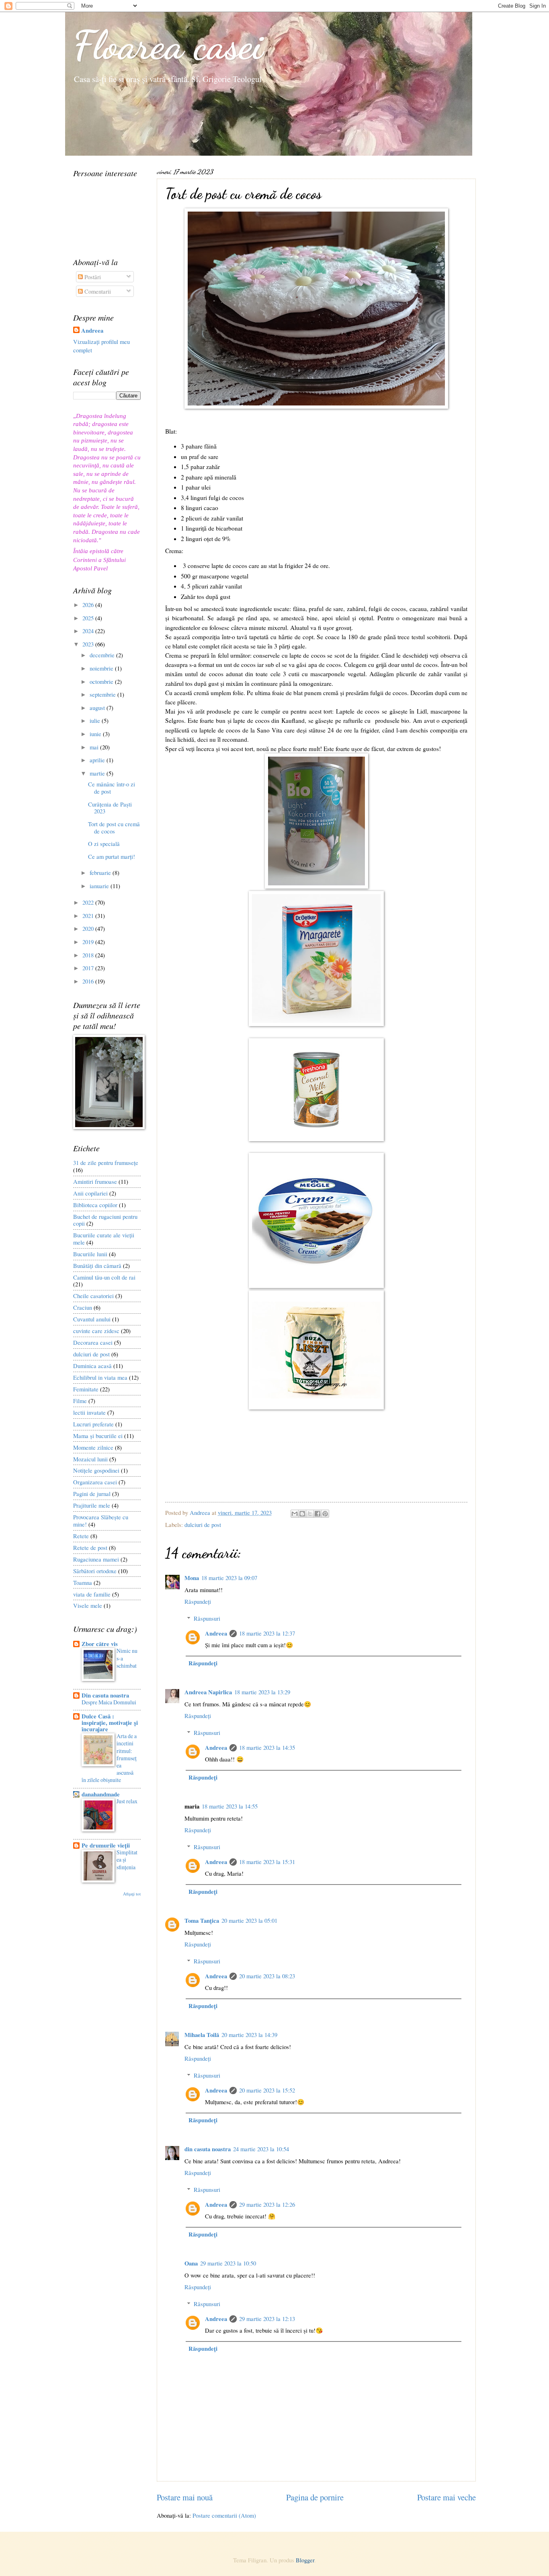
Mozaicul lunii (90, 1459)
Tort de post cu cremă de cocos (114, 827)
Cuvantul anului (92, 1319)
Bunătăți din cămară (97, 1265)
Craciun (83, 1307)
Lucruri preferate (93, 1424)
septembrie (103, 694)
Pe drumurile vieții (106, 1845)
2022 (89, 902)
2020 (89, 928)
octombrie (102, 681)
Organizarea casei (95, 1482)
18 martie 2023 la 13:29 (262, 1692)
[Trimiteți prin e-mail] (295, 1514)
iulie (96, 720)
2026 (89, 605)
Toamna (83, 1582)
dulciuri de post (203, 1525)
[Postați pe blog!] (302, 1514)
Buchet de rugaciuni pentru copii (105, 1220)
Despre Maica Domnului (109, 1702)
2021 (89, 916)
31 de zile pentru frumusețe (106, 1162)
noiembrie (102, 668)
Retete (81, 1536)
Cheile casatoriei (93, 1296)
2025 (89, 618)
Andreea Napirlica (208, 1692)
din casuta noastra (208, 2149)
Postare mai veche (447, 2497)
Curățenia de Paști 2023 (110, 808)
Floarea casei (168, 45)
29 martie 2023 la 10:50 (228, 2263)
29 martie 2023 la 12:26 (267, 2204)
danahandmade (101, 1794)
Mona (192, 1578)
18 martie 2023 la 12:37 (267, 1633)
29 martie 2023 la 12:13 (267, 2319)
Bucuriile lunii (90, 1254)
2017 (89, 968)
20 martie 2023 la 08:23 (267, 1976)
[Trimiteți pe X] (310, 1514)
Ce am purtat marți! (112, 856)
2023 (89, 644)
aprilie (98, 760)
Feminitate (86, 1389)
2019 (89, 942)
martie (98, 773)
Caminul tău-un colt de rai (104, 1277)
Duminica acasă (92, 1366)
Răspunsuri (207, 1618)
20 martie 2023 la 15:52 (267, 2090)
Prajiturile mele (92, 1505)
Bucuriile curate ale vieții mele (104, 1239)
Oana (191, 2263)
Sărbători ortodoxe (95, 1571)
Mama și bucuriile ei (98, 1436)
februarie (101, 872)
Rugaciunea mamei (96, 1559)
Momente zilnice (93, 1447)
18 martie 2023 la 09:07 (229, 1578)
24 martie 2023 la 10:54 (261, 2149)
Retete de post (90, 1547)
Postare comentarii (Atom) (224, 2515)
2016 (89, 981)
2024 (89, 631)
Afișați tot (132, 1894)
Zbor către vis (100, 1644)
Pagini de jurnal (92, 1494)
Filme (80, 1401)
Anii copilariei (90, 1193)
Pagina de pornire (315, 2497)
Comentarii (97, 291)
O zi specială (104, 844)
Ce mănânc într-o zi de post (112, 788)
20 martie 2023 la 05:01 (249, 1920)
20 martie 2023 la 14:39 (249, 2035)
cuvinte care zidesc (96, 1331)
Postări (92, 277)
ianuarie (100, 886)
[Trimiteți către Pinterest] (325, 1514)
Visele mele (88, 1605)
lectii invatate (89, 1412)
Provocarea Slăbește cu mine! (101, 1520)
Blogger (305, 2560)
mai (95, 747)
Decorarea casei (93, 1342)
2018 (89, 955)
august (98, 708)
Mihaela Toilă (202, 2035)
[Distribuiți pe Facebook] (318, 1514)
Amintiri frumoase (95, 1181)
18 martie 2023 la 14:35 (267, 1747)
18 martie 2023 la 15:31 (267, 1862)
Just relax (127, 1801)
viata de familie (92, 1594)
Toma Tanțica (202, 1921)
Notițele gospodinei (96, 1470)
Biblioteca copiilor (95, 1205)
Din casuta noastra (105, 1695)
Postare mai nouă (185, 2497)
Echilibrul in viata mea (100, 1377)
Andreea (216, 1633)
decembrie (103, 655)
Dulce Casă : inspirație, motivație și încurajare (110, 1723)
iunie (96, 734)
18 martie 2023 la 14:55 (230, 1806)
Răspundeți (198, 1601)
